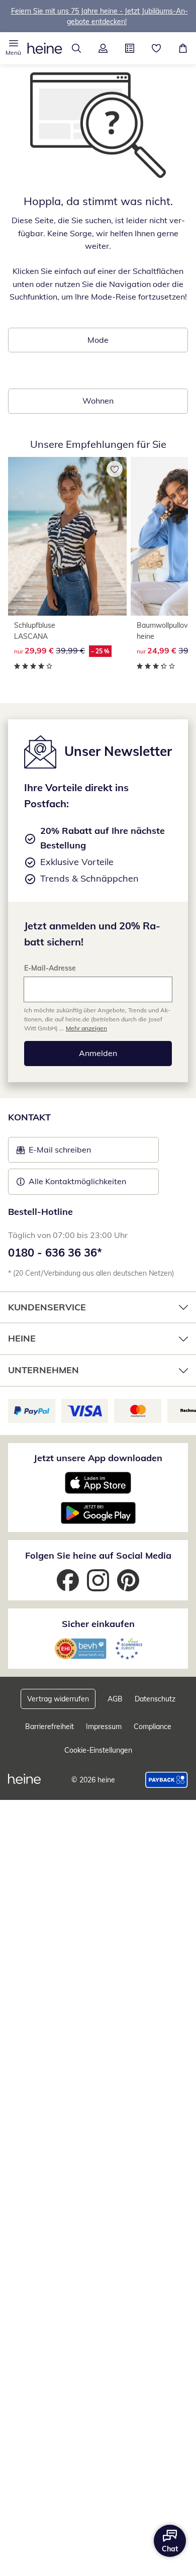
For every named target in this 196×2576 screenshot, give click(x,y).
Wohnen (98, 401)
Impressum (104, 1727)
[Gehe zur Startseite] (45, 48)
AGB (115, 1699)
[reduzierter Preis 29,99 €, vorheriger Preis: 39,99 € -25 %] (67, 536)
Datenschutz (155, 1699)
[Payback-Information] (167, 1780)
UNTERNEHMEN (43, 1370)
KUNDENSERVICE (47, 1307)
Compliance (153, 1727)
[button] (13, 48)
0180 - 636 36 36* (55, 1253)
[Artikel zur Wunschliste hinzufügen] (115, 469)
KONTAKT (29, 1117)
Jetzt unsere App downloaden (98, 1458)
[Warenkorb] (183, 48)
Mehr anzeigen (86, 1028)
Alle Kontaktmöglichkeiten (77, 1181)
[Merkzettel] (156, 48)
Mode (98, 340)
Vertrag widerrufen (58, 1699)
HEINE (22, 1338)
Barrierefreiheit (50, 1727)
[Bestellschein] (129, 48)
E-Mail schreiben (54, 1153)
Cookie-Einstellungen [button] (98, 1750)
